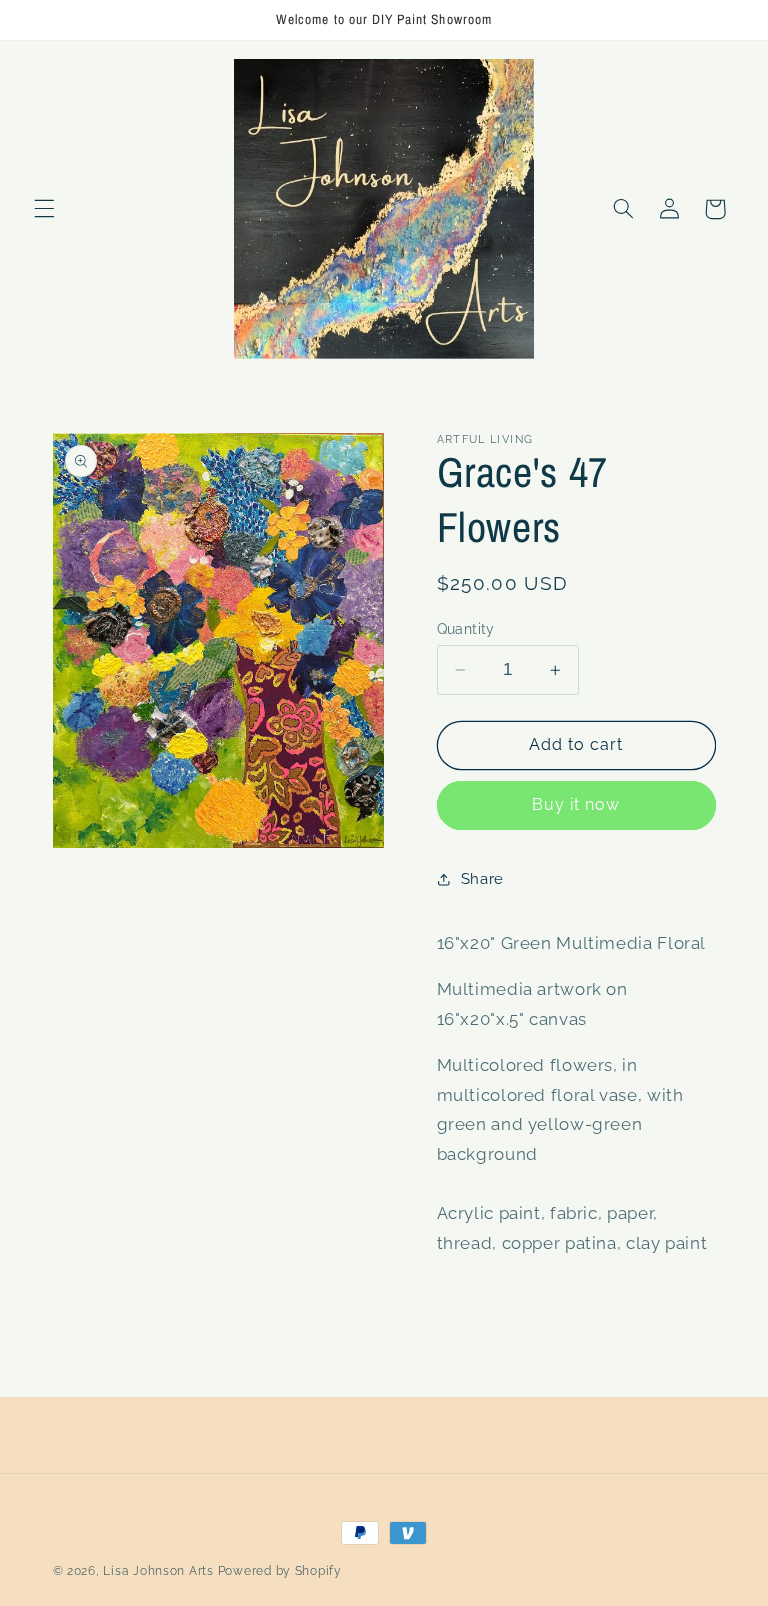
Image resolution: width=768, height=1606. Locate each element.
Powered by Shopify (280, 1571)
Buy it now (576, 804)
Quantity (466, 629)
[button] (44, 209)
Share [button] (482, 878)
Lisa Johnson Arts (158, 1571)
